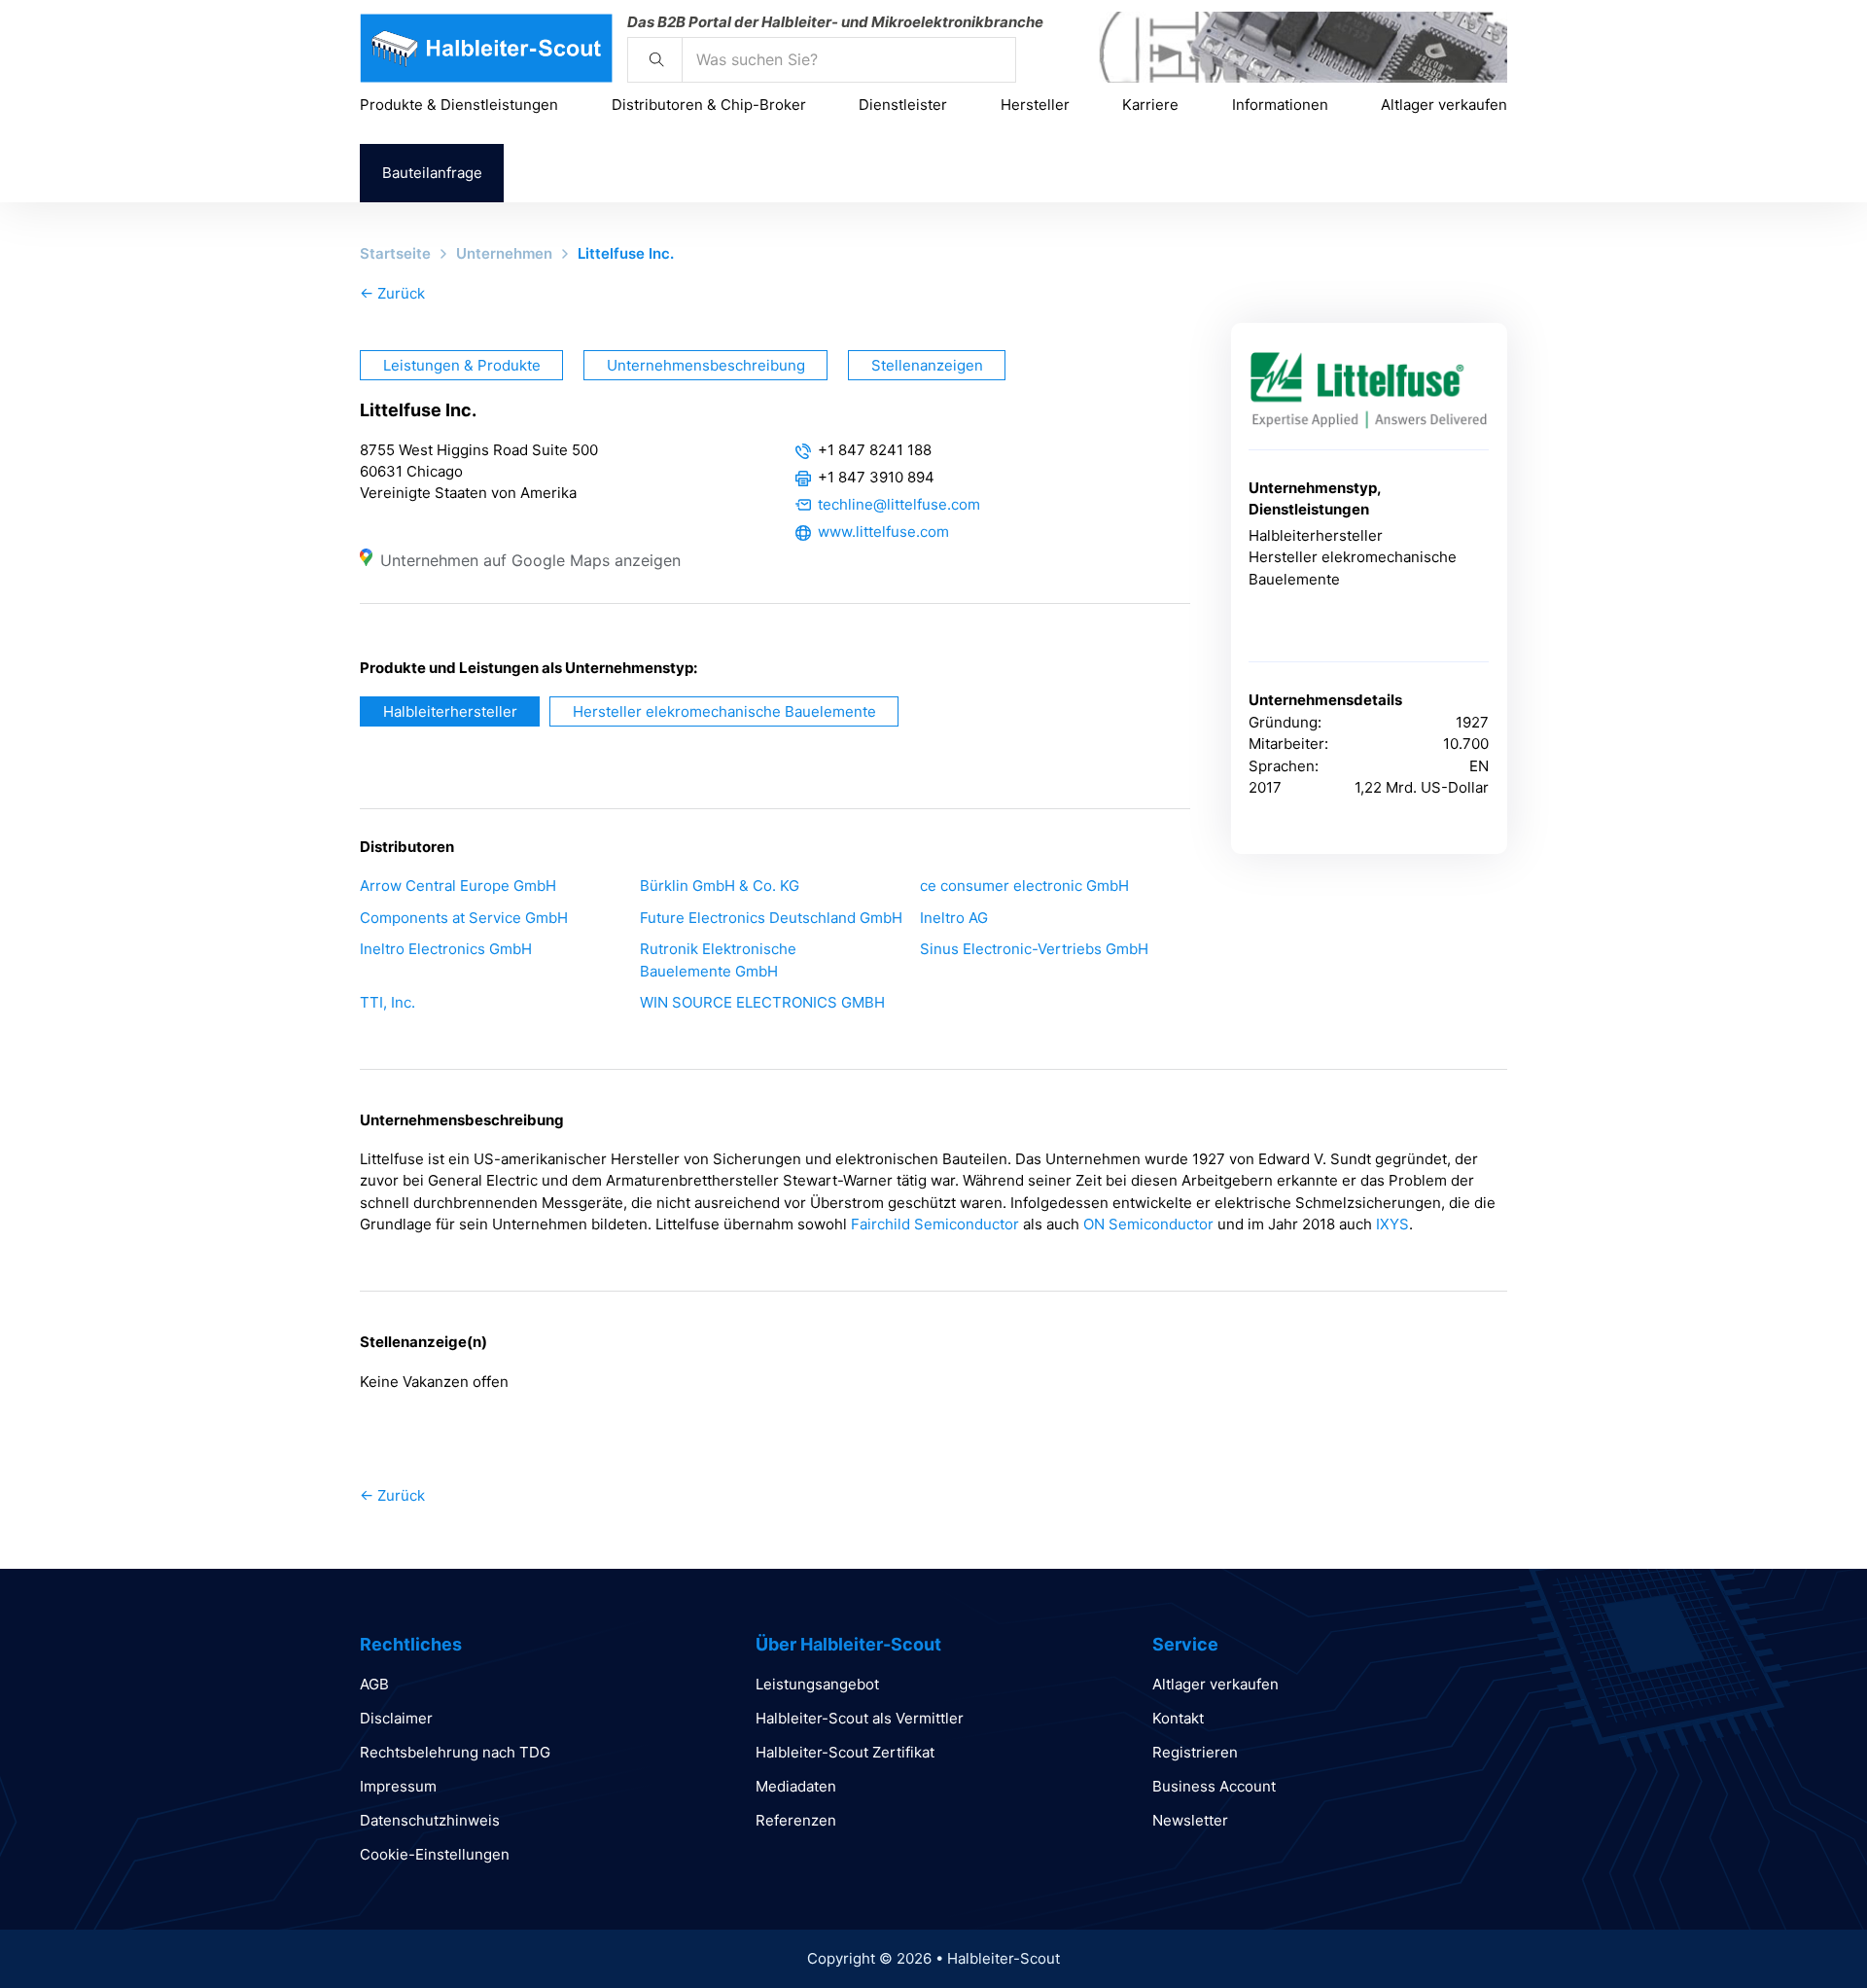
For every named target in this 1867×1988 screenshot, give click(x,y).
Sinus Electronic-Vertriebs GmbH (1034, 949)
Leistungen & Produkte (462, 365)
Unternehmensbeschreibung (706, 365)
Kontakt (1178, 1718)
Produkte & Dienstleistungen (459, 105)
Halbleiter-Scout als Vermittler (860, 1718)
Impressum (398, 1786)
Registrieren (1195, 1752)
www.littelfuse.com (883, 532)
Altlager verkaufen (1444, 105)
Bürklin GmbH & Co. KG (720, 886)
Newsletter (1190, 1820)
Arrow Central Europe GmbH (458, 886)
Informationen (1280, 105)
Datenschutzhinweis (430, 1820)
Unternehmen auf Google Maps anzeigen (530, 560)
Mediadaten (796, 1786)
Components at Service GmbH (464, 918)
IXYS (1392, 1224)
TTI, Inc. (387, 1002)
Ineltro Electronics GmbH (446, 949)
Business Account (1214, 1786)
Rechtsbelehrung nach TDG (455, 1752)
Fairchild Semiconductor (935, 1224)
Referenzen (796, 1820)
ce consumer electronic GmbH (1024, 886)
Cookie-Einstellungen (435, 1854)
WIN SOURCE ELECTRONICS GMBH (762, 1002)
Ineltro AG (954, 918)
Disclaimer (396, 1718)
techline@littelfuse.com (899, 504)
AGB (374, 1684)
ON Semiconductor (1148, 1224)
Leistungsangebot (817, 1684)
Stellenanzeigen (927, 365)
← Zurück (392, 293)
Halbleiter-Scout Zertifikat (845, 1752)
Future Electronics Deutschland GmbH (771, 918)
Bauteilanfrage (432, 173)
